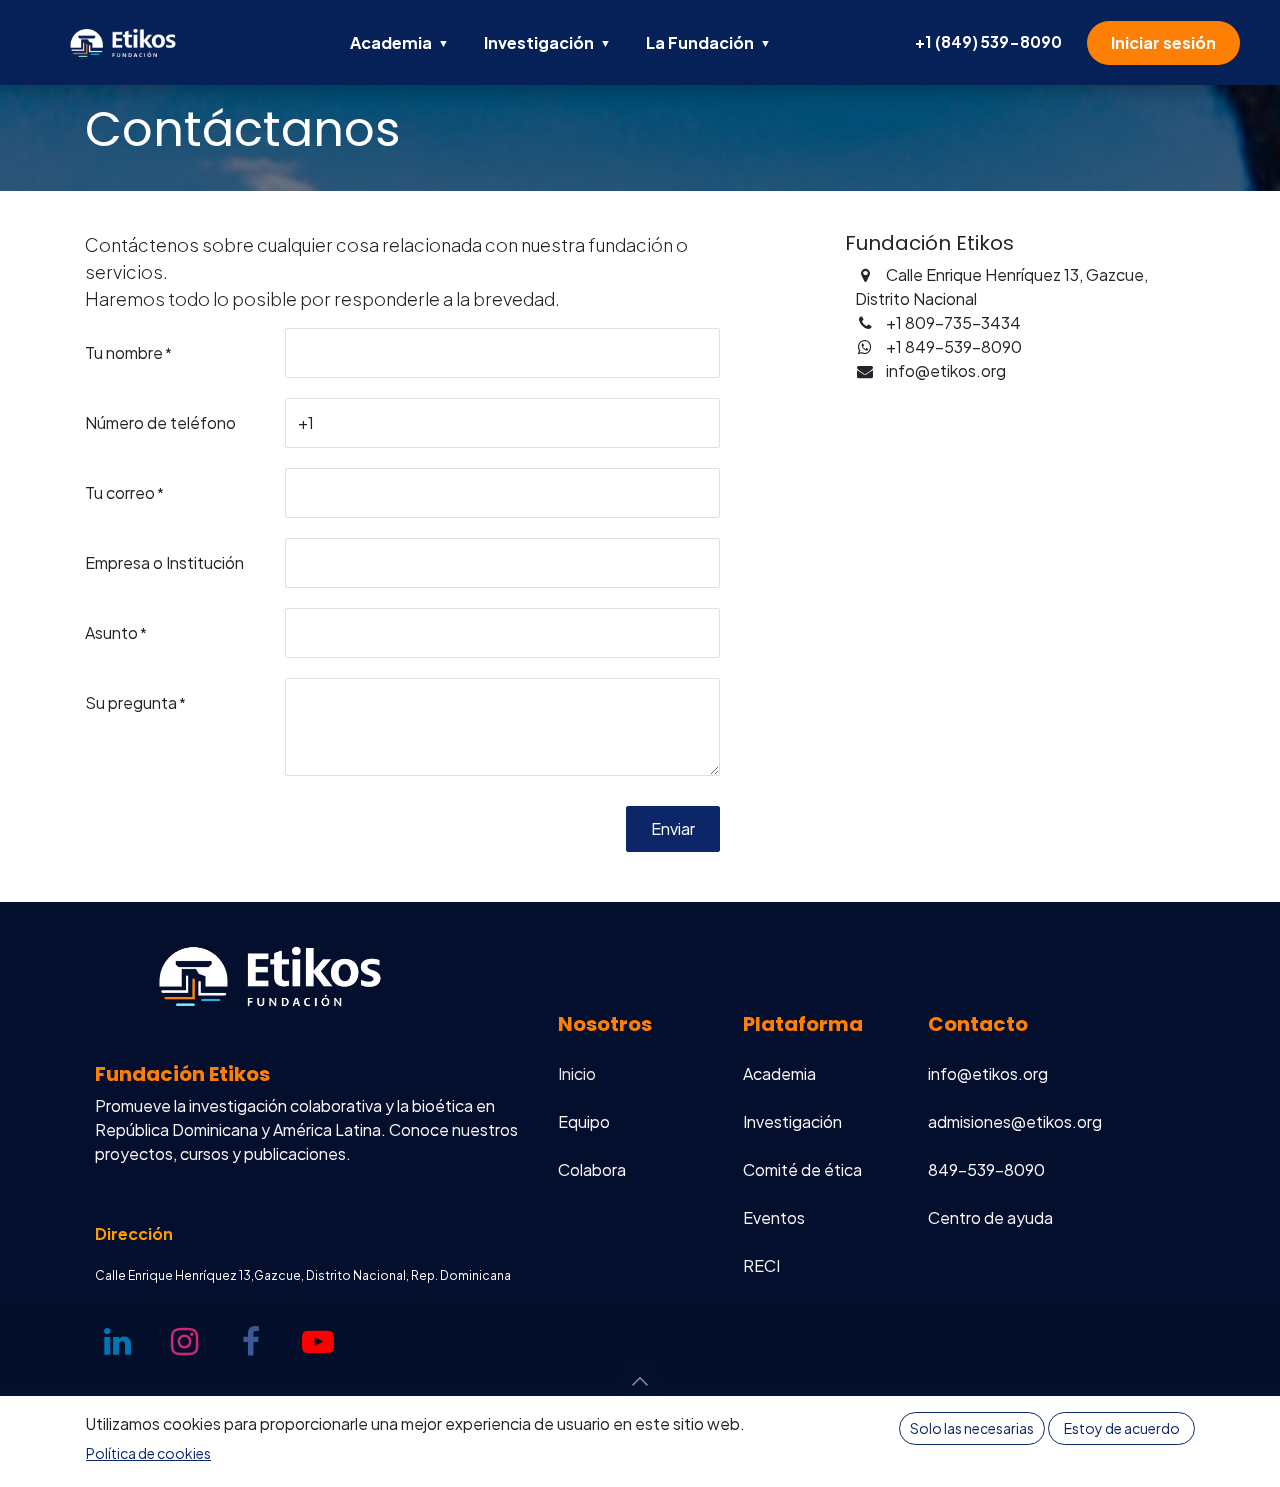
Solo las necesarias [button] (972, 1428)
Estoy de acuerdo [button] (1122, 1428)
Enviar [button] (673, 828)
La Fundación (708, 42)
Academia (399, 42)
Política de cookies (148, 1453)
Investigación (547, 42)
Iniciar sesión (1163, 42)
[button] (640, 1382)
